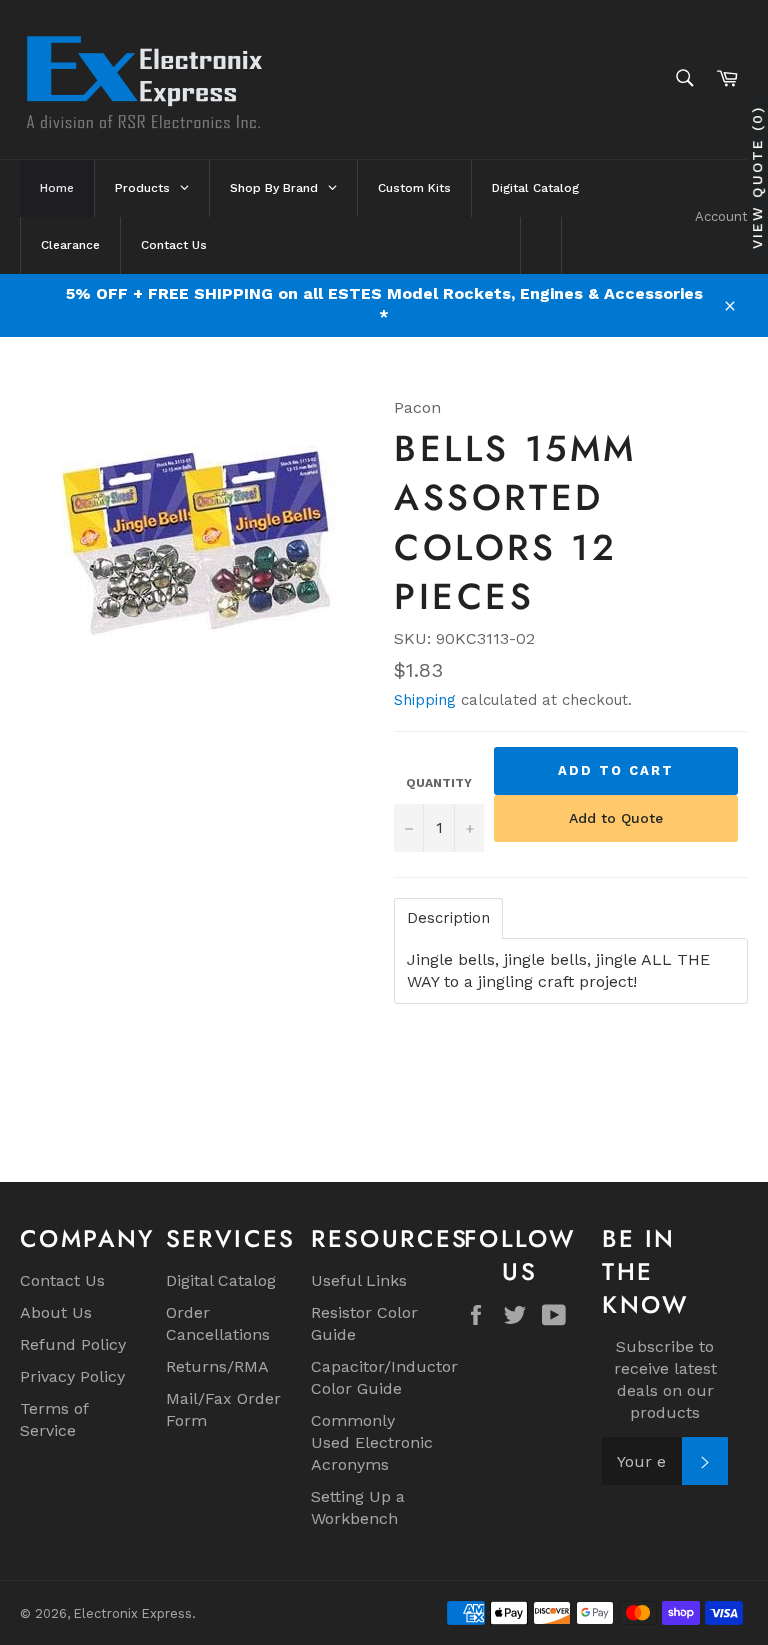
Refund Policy (73, 1344)
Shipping (425, 700)
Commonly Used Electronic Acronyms (372, 1442)
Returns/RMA (217, 1366)
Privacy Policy (72, 1376)
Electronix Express (133, 1613)
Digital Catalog (221, 1280)
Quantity (439, 783)
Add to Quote (616, 818)
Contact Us (62, 1280)
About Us (56, 1312)
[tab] (448, 918)
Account (721, 216)
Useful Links (359, 1280)
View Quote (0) (757, 177)
